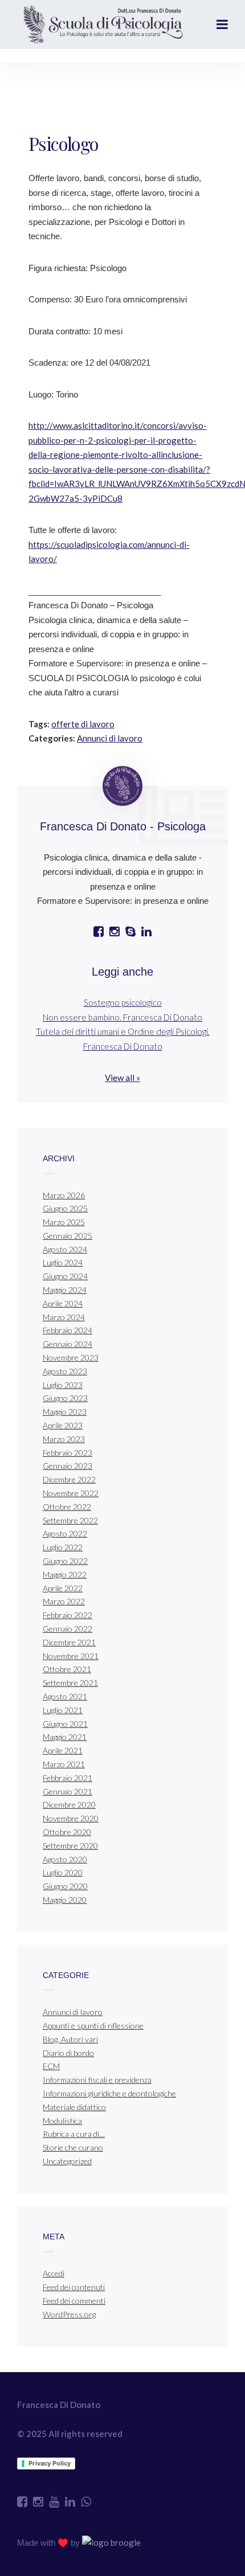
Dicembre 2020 (69, 1805)
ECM (51, 2066)
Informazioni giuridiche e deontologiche (109, 2093)
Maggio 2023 (65, 1412)
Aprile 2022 (63, 1588)
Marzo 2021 (64, 1764)
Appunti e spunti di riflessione (93, 2026)
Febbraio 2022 (68, 1615)
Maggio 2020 (65, 1900)
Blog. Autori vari (70, 2039)
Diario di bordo (68, 2053)
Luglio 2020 (63, 1872)
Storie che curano (73, 2147)
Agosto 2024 (65, 1249)
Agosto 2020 (65, 1859)
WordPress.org (69, 2314)
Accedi (54, 2273)
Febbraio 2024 (68, 1330)
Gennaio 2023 (68, 1466)
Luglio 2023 (63, 1385)
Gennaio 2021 (68, 1791)
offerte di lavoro (83, 724)
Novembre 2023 (71, 1357)
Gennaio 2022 (68, 1629)
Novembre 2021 (71, 1656)
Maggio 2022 (65, 1574)
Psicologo (64, 143)
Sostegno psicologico (123, 1002)
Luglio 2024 (63, 1262)
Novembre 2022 (71, 1493)
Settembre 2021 (70, 1683)
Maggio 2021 (65, 1737)
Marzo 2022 (64, 1601)
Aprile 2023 (63, 1425)
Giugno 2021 (65, 1724)
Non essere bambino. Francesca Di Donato (122, 1017)
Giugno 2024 (65, 1276)
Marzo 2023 (64, 1439)
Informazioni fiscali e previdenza (97, 2080)
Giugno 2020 (65, 1886)
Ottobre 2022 (67, 1507)
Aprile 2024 (63, 1303)
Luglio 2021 (63, 1710)
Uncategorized (67, 2161)
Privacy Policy (50, 2463)
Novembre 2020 (71, 1818)
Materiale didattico (74, 2107)
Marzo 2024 (64, 1317)
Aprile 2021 (63, 1750)
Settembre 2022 (70, 1520)
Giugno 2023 (65, 1398)
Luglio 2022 (63, 1547)
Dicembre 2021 (69, 1642)
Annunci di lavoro (110, 738)
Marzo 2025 (64, 1222)
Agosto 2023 (65, 1371)
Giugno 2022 (65, 1561)
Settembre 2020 (70, 1846)
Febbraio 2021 (68, 1778)
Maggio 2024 (65, 1290)
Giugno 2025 (65, 1208)
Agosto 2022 (65, 1533)
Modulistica (62, 2121)
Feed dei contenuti (74, 2287)
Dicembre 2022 (69, 1479)
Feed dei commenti (74, 2301)
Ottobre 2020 (67, 1832)
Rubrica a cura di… (74, 2134)
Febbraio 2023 (68, 1453)
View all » (122, 1078)
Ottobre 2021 (67, 1669)
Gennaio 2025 (68, 1236)
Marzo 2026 (64, 1195)
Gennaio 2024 (68, 1344)
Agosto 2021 (65, 1696)
